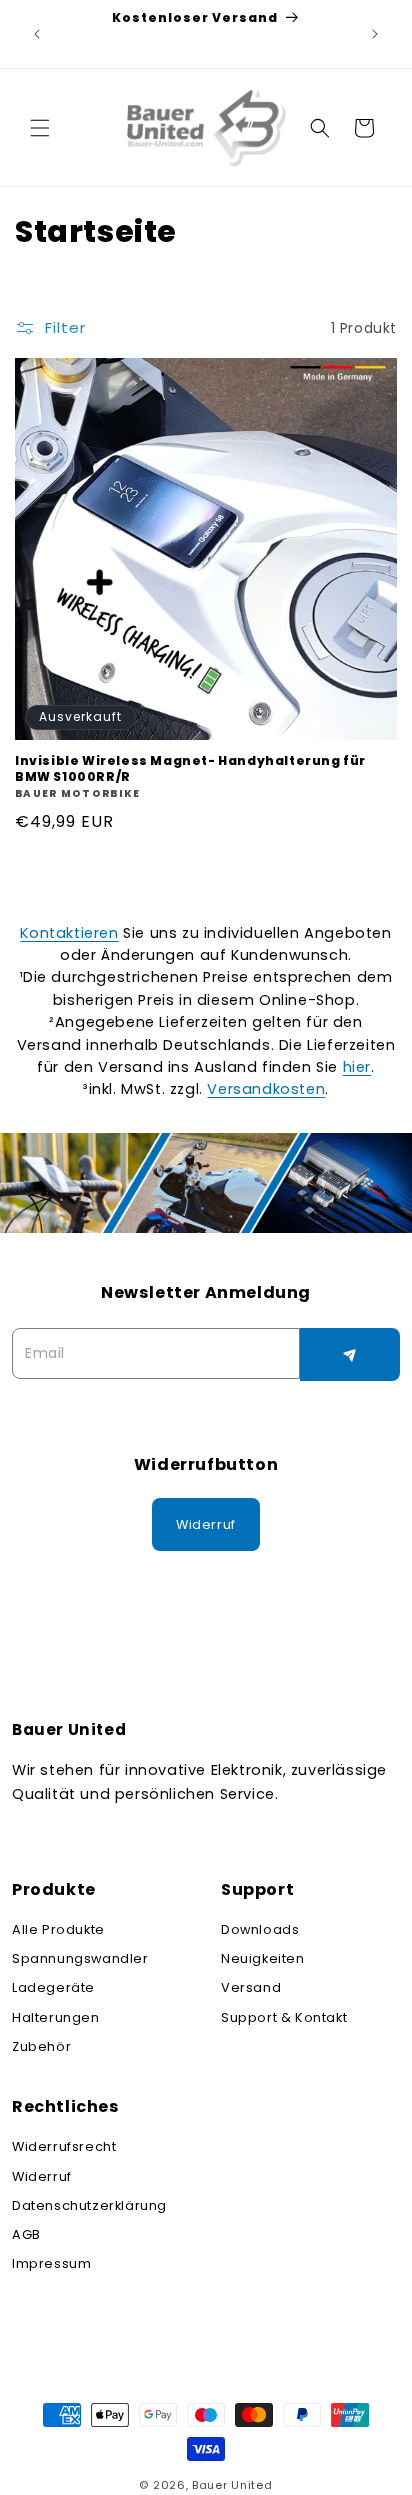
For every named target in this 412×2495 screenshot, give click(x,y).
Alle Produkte (58, 1929)
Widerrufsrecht (64, 2146)
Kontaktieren (69, 933)
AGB (26, 2234)
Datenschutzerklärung (89, 2205)
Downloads (260, 1929)
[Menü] (40, 128)
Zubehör (41, 2046)
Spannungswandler (80, 1958)
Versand (251, 1987)
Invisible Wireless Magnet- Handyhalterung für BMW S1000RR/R (190, 768)
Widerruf (42, 2176)
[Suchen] (320, 128)
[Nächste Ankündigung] (375, 34)
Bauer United (232, 2485)
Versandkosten (266, 1089)
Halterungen (56, 2017)
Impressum (51, 2263)
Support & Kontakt (284, 2017)
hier (357, 1067)
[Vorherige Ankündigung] (37, 34)
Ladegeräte (53, 1987)
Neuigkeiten (263, 1958)
